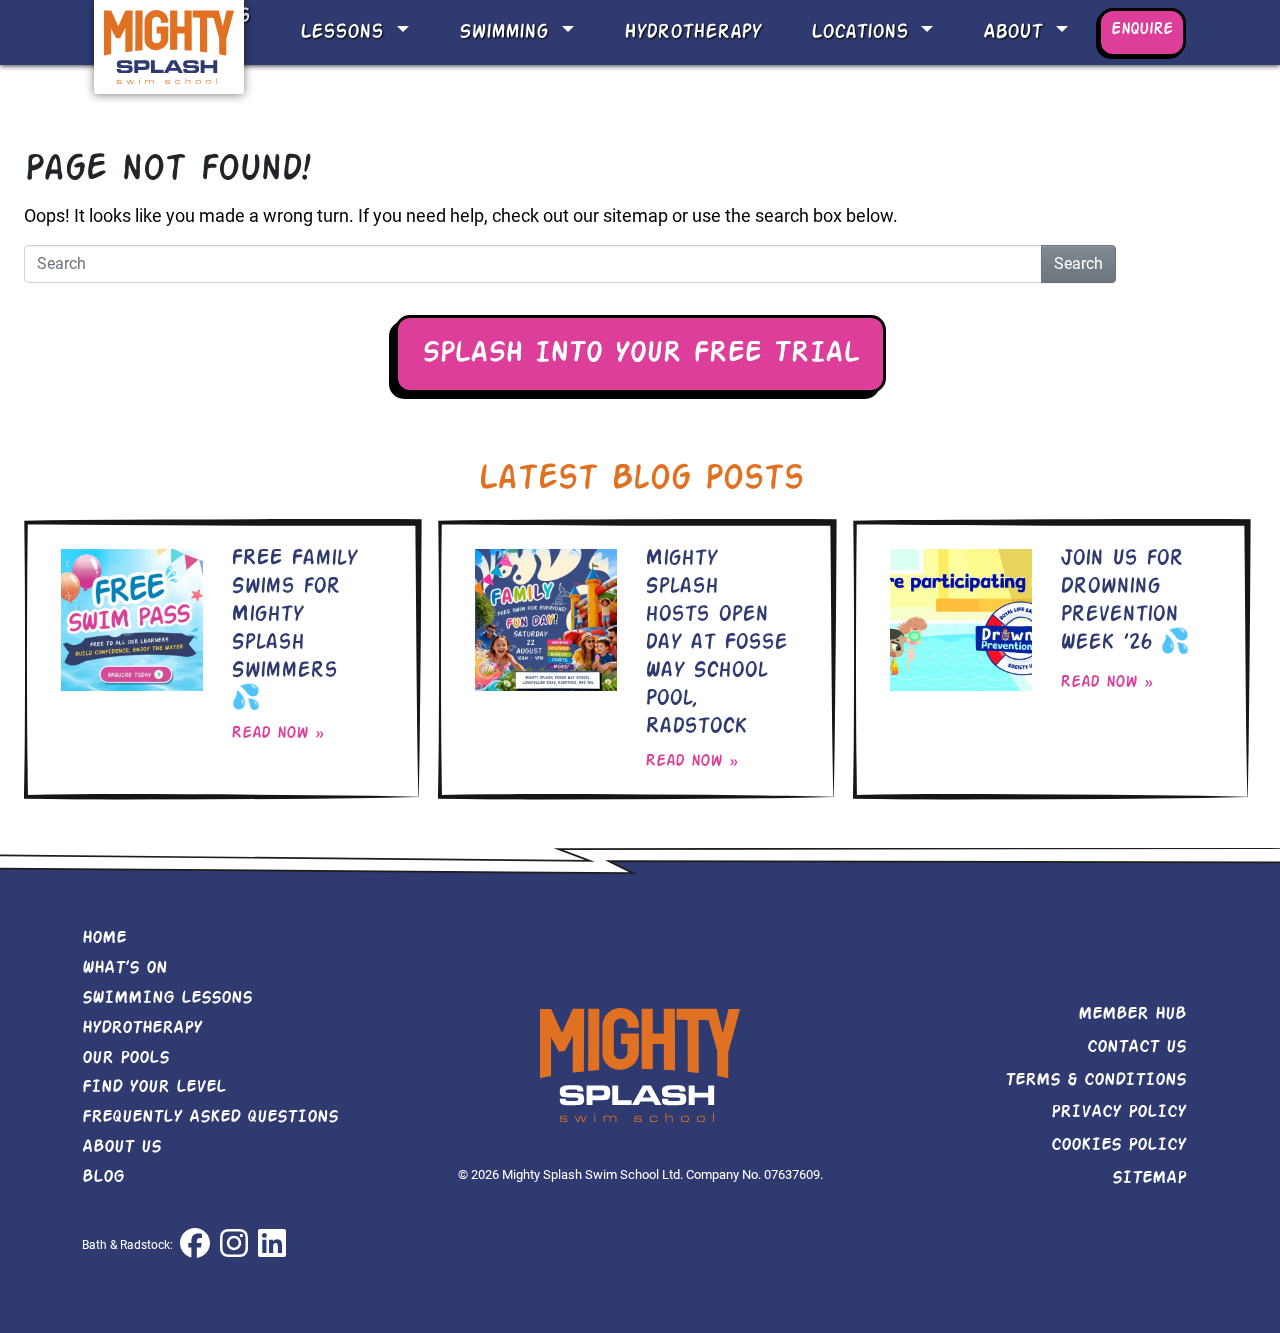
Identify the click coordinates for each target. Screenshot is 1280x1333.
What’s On (124, 968)
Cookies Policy (1118, 1145)
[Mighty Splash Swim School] (169, 45)
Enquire (1142, 29)
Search (1078, 263)
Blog (103, 1177)
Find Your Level (154, 1087)
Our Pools (125, 1058)
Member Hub (1132, 1014)
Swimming (507, 32)
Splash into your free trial (640, 354)
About (1016, 32)
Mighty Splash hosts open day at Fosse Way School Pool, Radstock (716, 643)
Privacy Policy (1118, 1112)
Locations (863, 32)
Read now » (277, 733)
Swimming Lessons (167, 998)
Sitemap (1149, 1178)
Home (104, 938)
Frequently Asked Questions (210, 1117)
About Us (121, 1147)
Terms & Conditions (1095, 1080)
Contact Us (1136, 1047)
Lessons (345, 32)
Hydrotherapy (692, 32)
